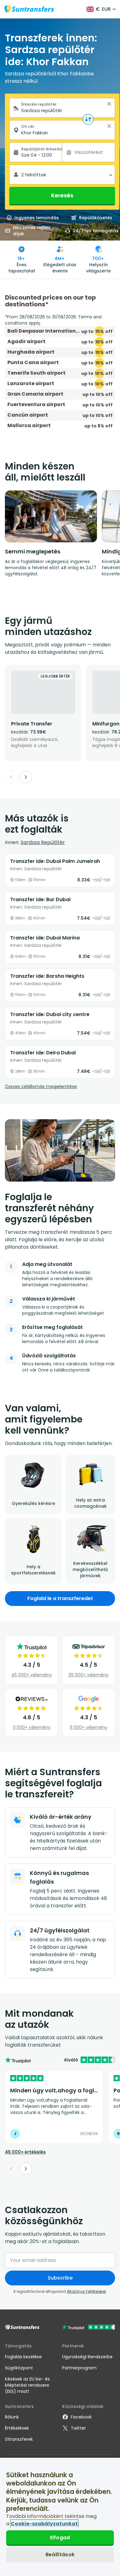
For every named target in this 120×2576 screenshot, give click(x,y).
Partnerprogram (79, 2368)
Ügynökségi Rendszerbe (87, 2357)
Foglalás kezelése (23, 2357)
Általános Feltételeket (86, 2291)
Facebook (81, 2417)
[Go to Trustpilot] (88, 2328)
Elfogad (60, 2538)
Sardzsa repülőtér (43, 842)
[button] (109, 104)
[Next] (26, 777)
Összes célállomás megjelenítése (41, 1086)
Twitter (78, 2428)
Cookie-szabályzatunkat (44, 2524)
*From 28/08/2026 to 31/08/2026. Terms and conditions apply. (53, 320)
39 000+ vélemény (88, 1675)
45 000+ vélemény (32, 1675)
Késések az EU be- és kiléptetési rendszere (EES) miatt (27, 2385)
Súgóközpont (19, 2368)
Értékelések (17, 2428)
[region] (60, 2517)
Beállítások (60, 2555)
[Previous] (11, 777)
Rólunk (12, 2417)
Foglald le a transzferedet (60, 1598)
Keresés (62, 195)
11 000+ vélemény (32, 1727)
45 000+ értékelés (25, 2152)
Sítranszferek (19, 2439)
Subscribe (60, 2278)
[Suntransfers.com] (29, 9)
